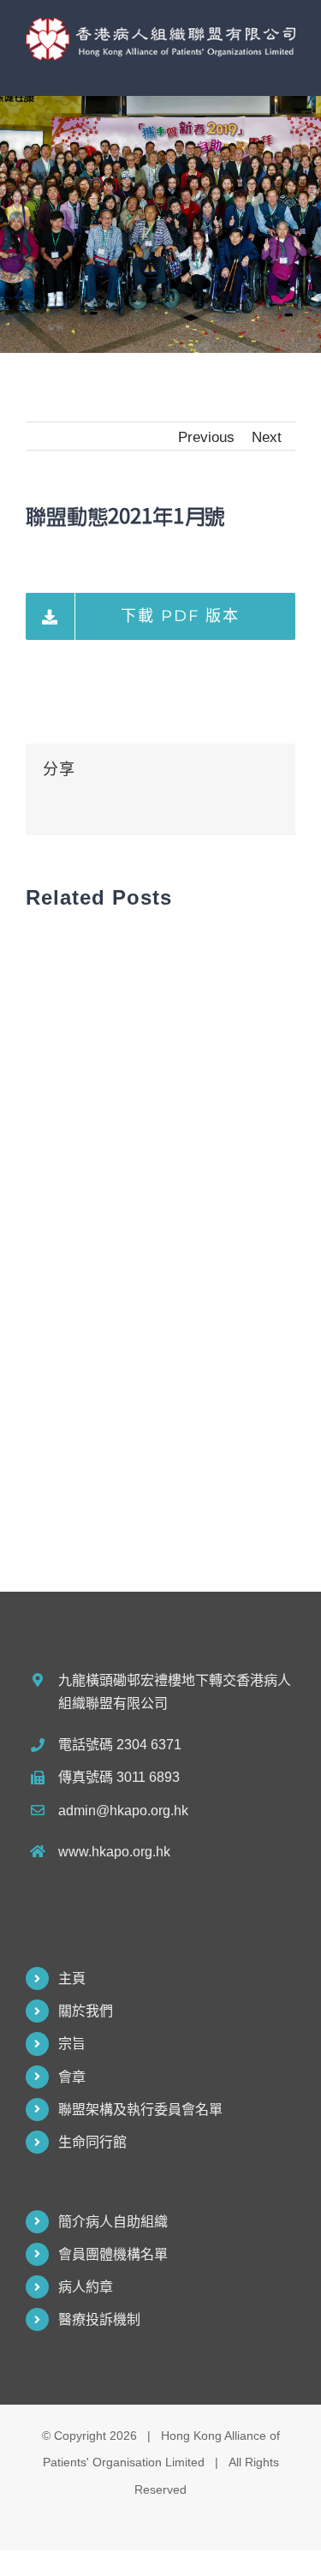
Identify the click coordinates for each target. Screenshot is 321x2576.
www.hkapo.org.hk (114, 1852)
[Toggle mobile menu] (288, 70)
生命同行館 (92, 2142)
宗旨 (72, 2044)
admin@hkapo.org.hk (123, 1811)
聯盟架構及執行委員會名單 (140, 2110)
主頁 (72, 1978)
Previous (206, 437)
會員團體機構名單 (113, 2254)
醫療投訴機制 (99, 2319)
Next (267, 437)
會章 (72, 2077)
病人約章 (86, 2287)
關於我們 (86, 2011)
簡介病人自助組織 (113, 2222)
